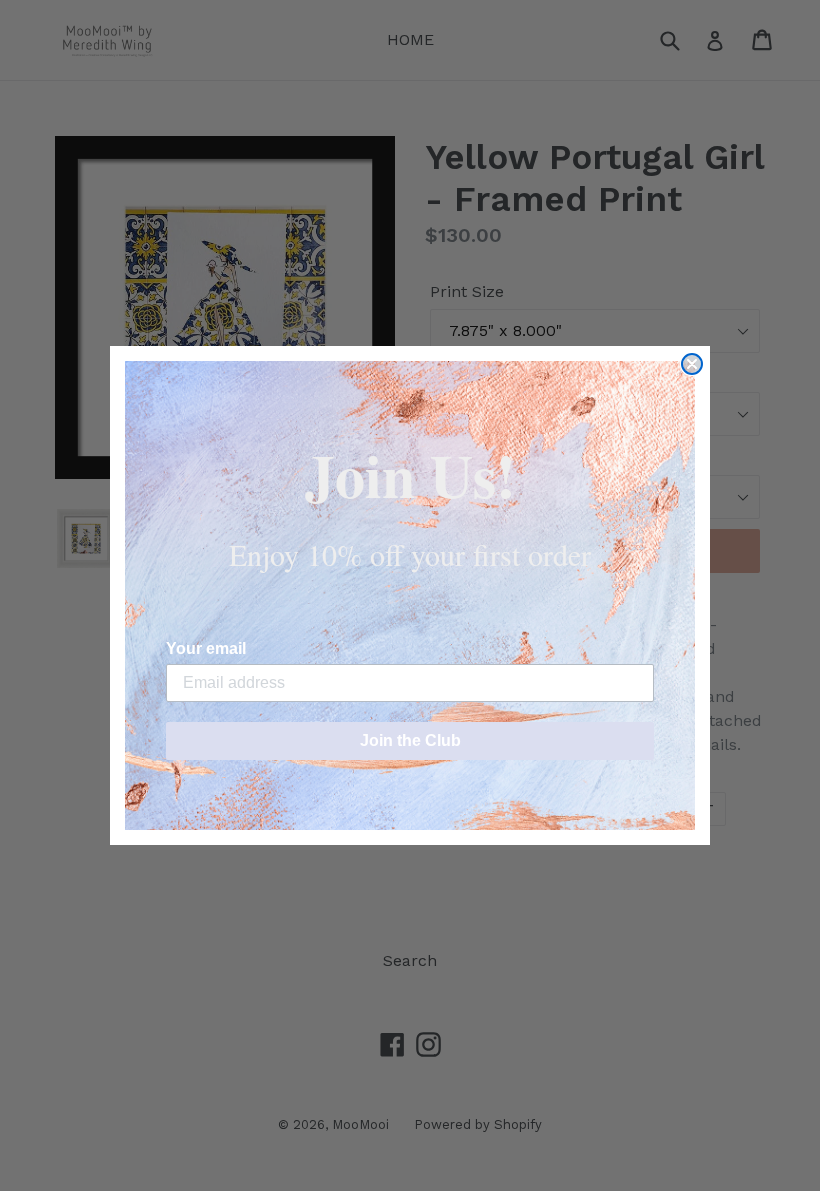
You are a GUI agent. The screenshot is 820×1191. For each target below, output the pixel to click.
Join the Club (410, 740)
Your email (206, 648)
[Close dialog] (692, 364)
